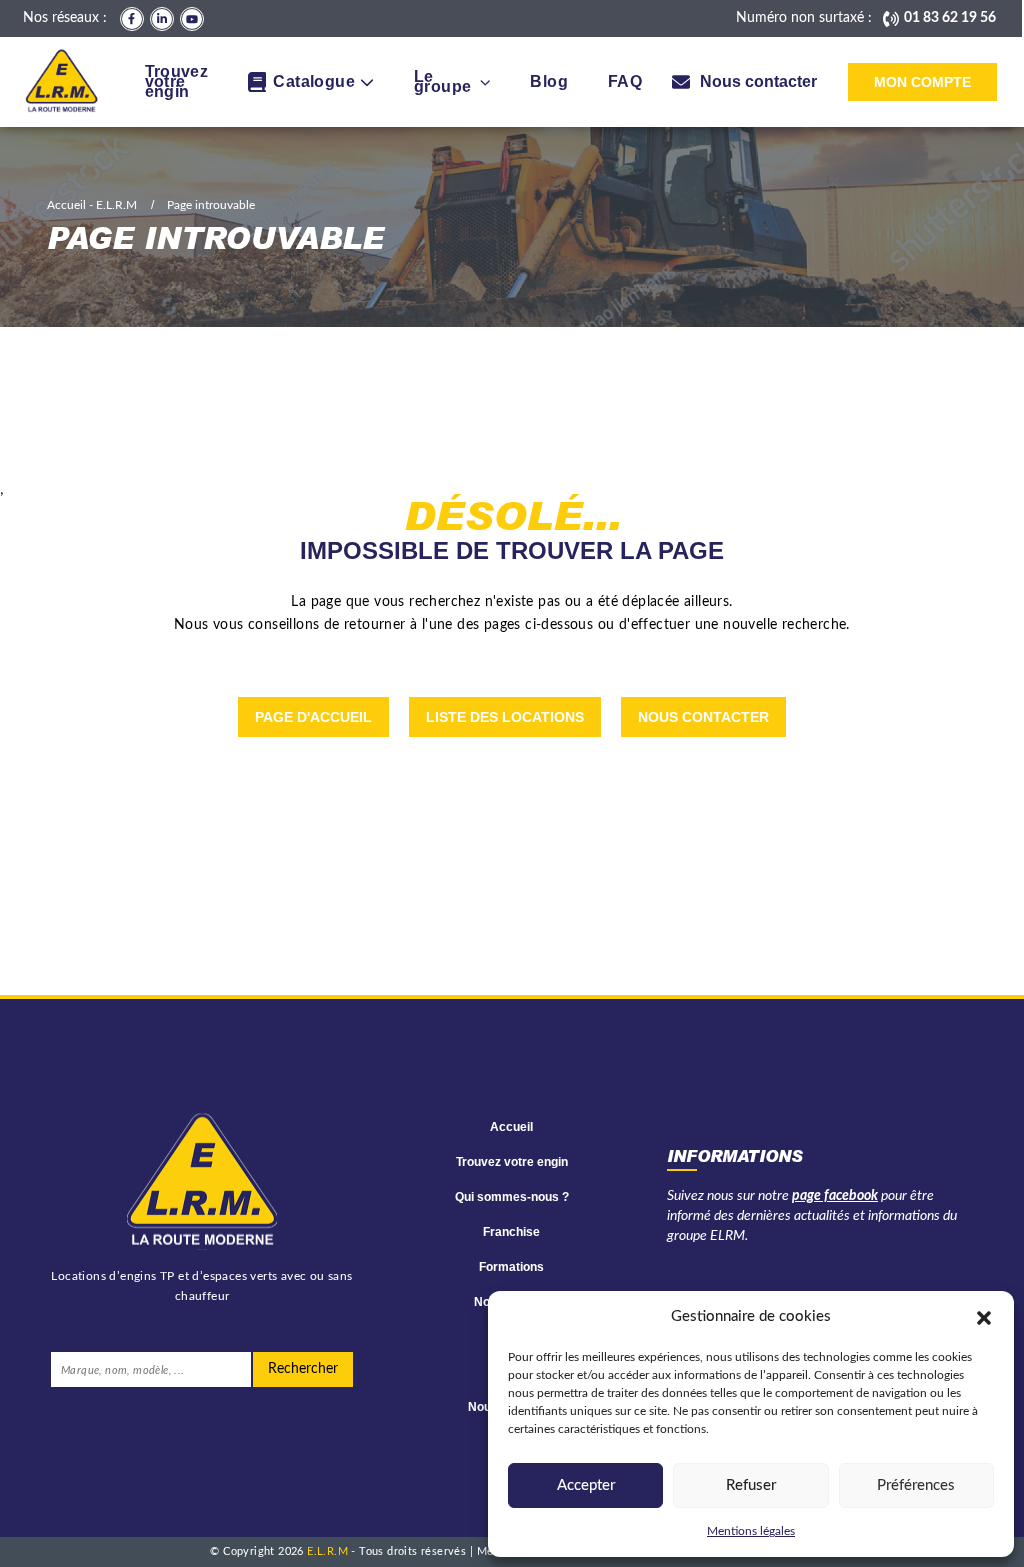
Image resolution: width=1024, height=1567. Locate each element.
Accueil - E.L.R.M (92, 205)
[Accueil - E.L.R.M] (61, 82)
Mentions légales (751, 1531)
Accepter (586, 1485)
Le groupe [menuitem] (442, 81)
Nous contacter (703, 717)
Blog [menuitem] (549, 81)
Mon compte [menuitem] (922, 82)
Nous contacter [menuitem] (758, 81)
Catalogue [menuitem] (314, 81)
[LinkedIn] (162, 19)
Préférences (916, 1485)
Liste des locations (505, 717)
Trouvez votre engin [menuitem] (177, 81)
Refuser (751, 1485)
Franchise (511, 1232)
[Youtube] (192, 19)
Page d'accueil (313, 717)
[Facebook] (132, 19)
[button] (984, 1317)
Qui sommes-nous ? (512, 1197)
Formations (511, 1267)
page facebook (835, 1196)
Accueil (511, 1127)
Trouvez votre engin (512, 1162)
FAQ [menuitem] (625, 81)
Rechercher (303, 1369)
